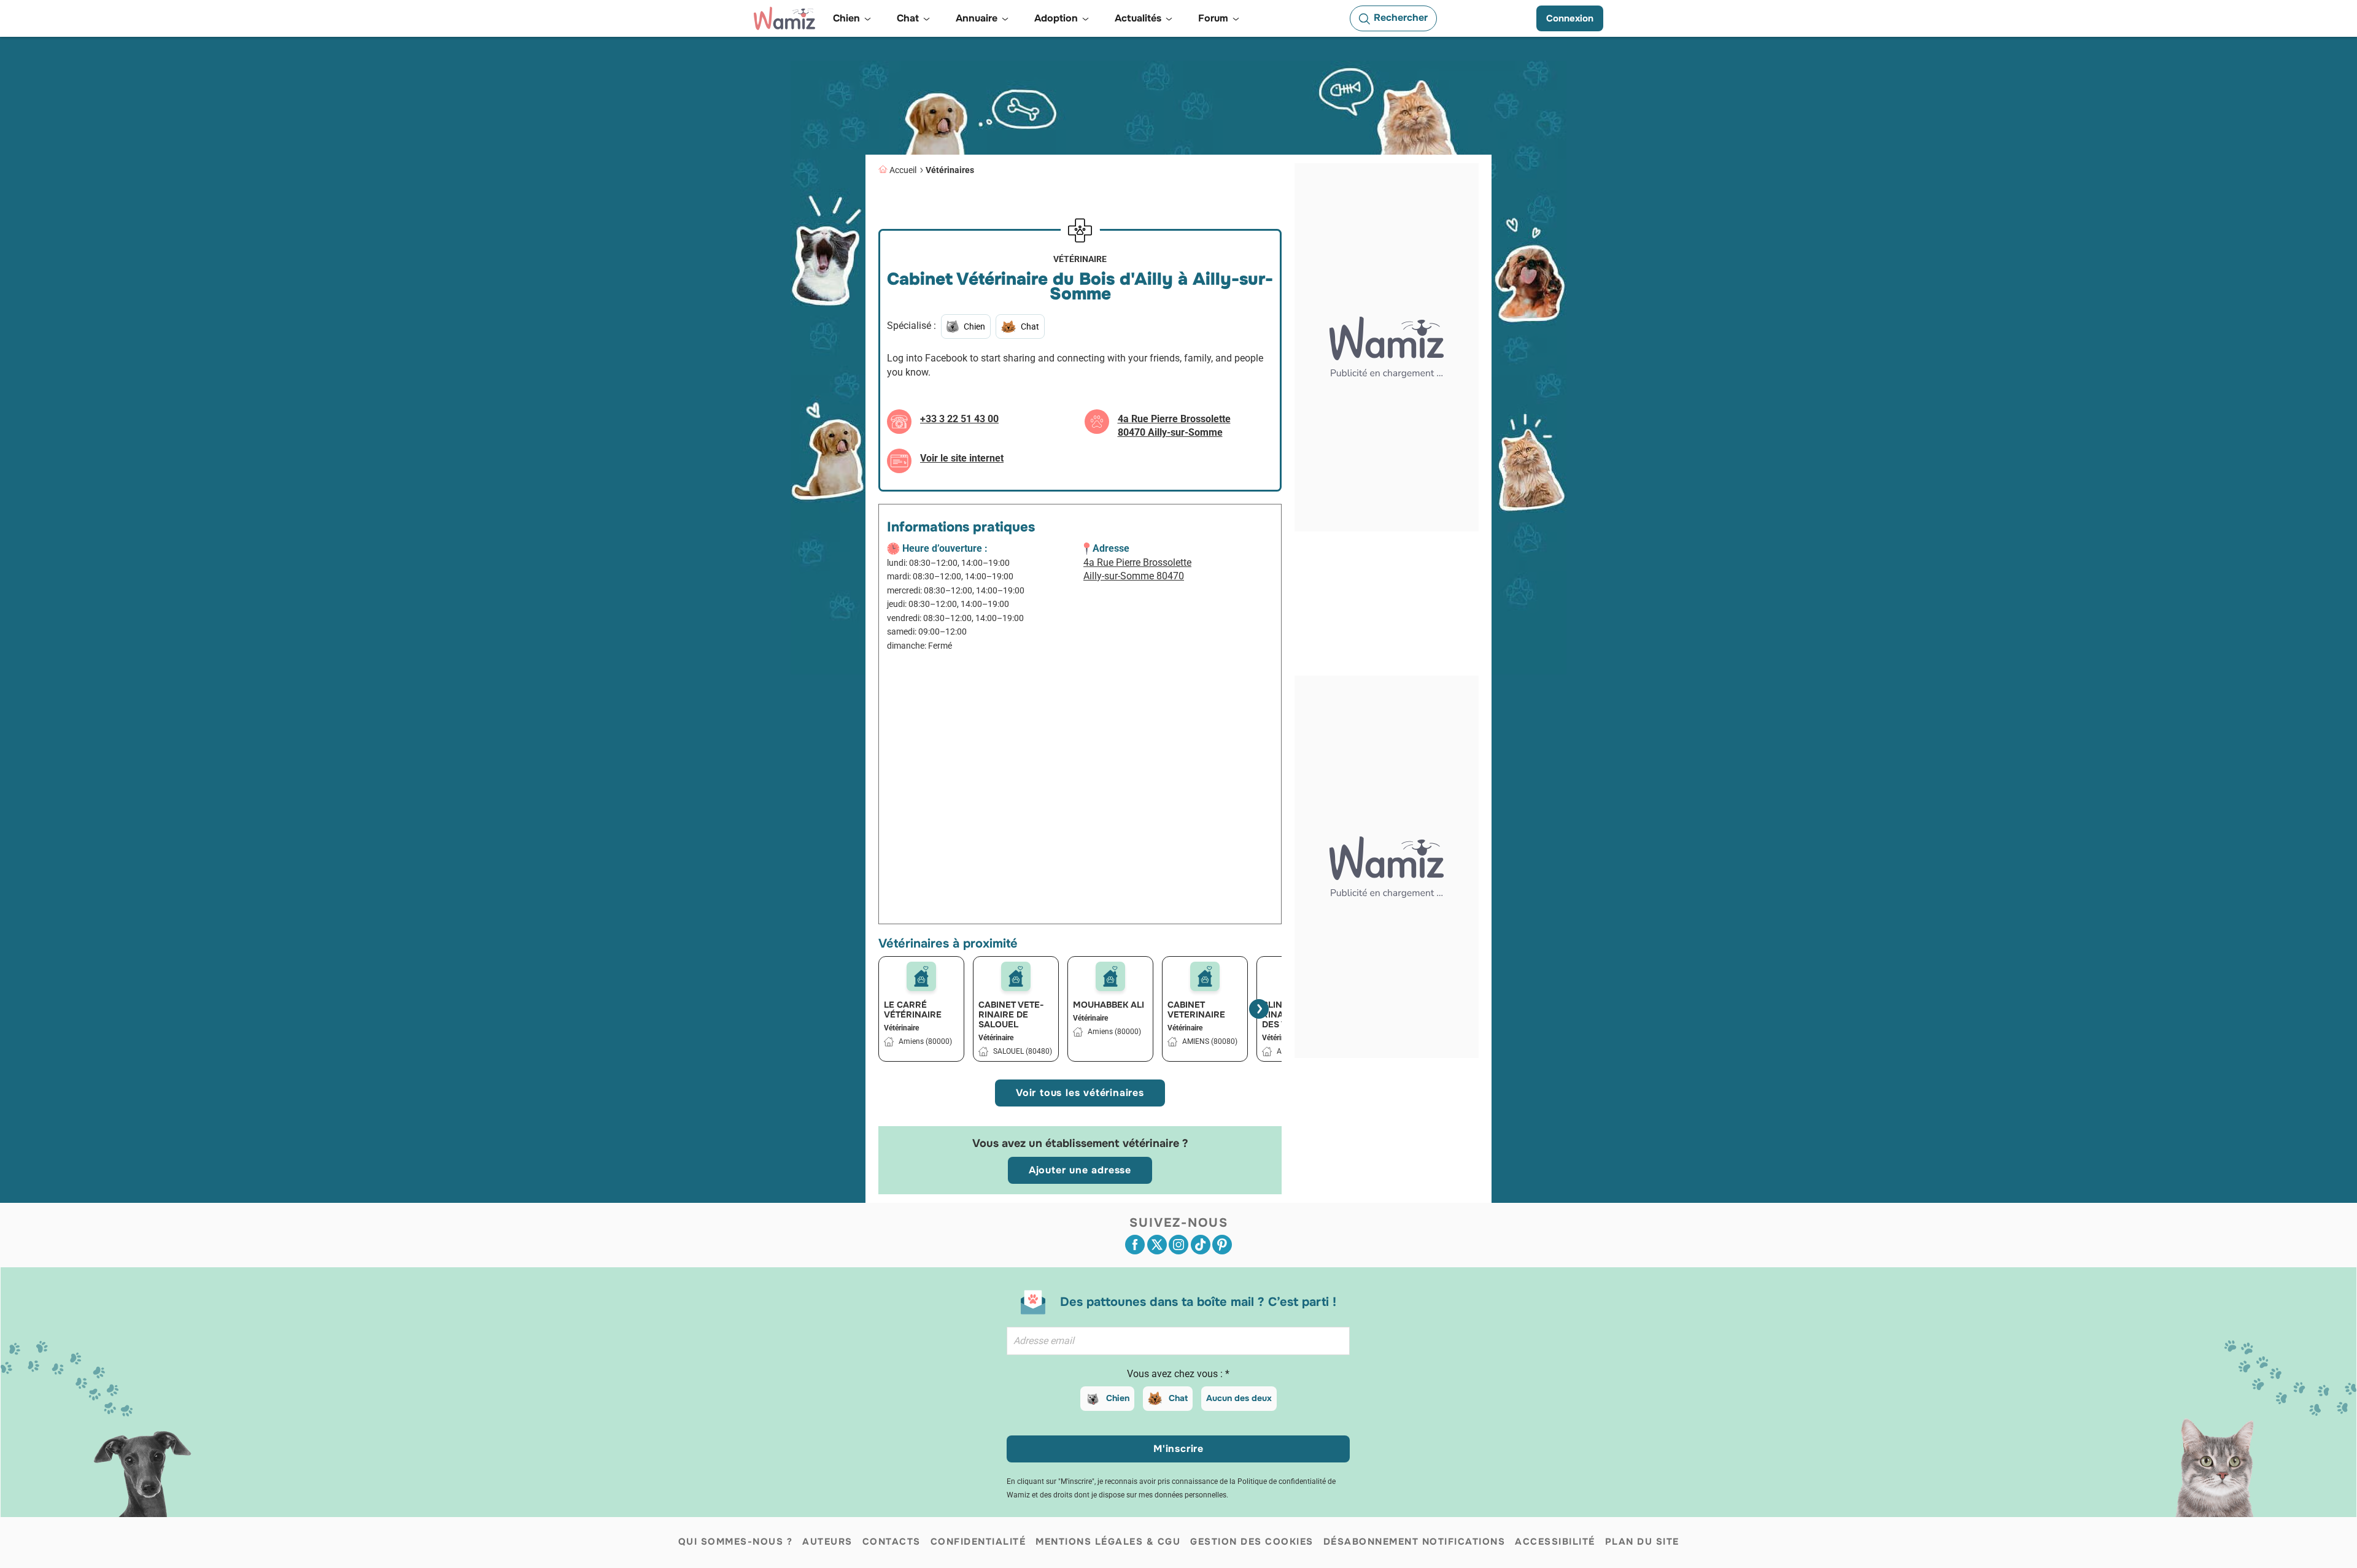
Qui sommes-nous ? (736, 1542)
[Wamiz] (784, 18)
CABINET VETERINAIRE (1196, 1010)
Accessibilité (1555, 1542)
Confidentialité (978, 1542)
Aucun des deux (1239, 1398)
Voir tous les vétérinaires (1080, 1093)
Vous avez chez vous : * (1178, 1374)
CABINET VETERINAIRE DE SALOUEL (1011, 1014)
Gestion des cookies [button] (1252, 1542)
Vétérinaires (950, 170)
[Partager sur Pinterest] (1222, 1245)
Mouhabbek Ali (1109, 1005)
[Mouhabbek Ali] (1110, 976)
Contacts (892, 1542)
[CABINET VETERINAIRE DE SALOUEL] (1016, 976)
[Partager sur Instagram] (1178, 1245)
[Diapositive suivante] (1259, 1009)
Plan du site (1642, 1542)
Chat (1178, 1398)
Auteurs (827, 1542)
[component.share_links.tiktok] (1201, 1245)
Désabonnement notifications (1415, 1542)
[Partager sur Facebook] (1135, 1245)
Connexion (1570, 18)
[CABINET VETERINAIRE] (1205, 976)
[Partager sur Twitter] (1157, 1245)
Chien (1118, 1398)
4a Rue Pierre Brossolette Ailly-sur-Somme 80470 (1137, 570)
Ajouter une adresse (1080, 1170)
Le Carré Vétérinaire (913, 1010)
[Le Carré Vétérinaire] (921, 976)
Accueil (903, 170)
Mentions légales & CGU (1108, 1542)
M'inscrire (1178, 1449)
